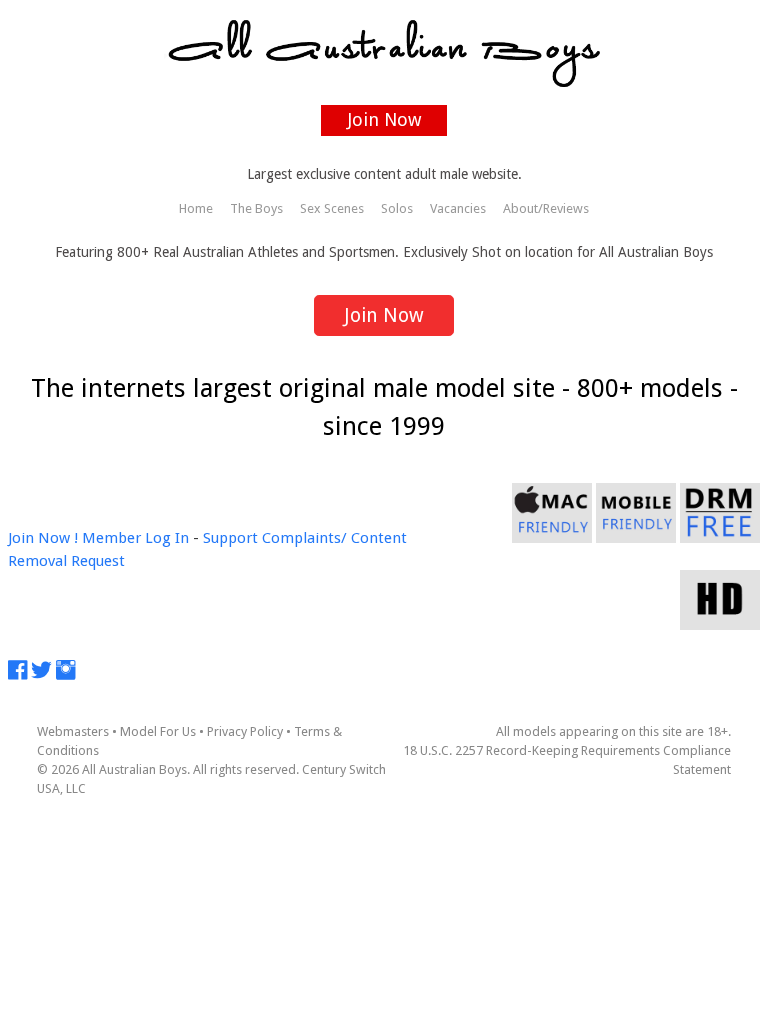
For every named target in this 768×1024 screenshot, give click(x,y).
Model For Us (158, 731)
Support (230, 538)
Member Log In (135, 538)
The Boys (256, 208)
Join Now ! (43, 538)
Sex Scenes (332, 208)
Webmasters (73, 731)
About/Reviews (546, 208)
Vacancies (458, 208)
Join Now (384, 119)
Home (196, 208)
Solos (397, 208)
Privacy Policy (245, 731)
